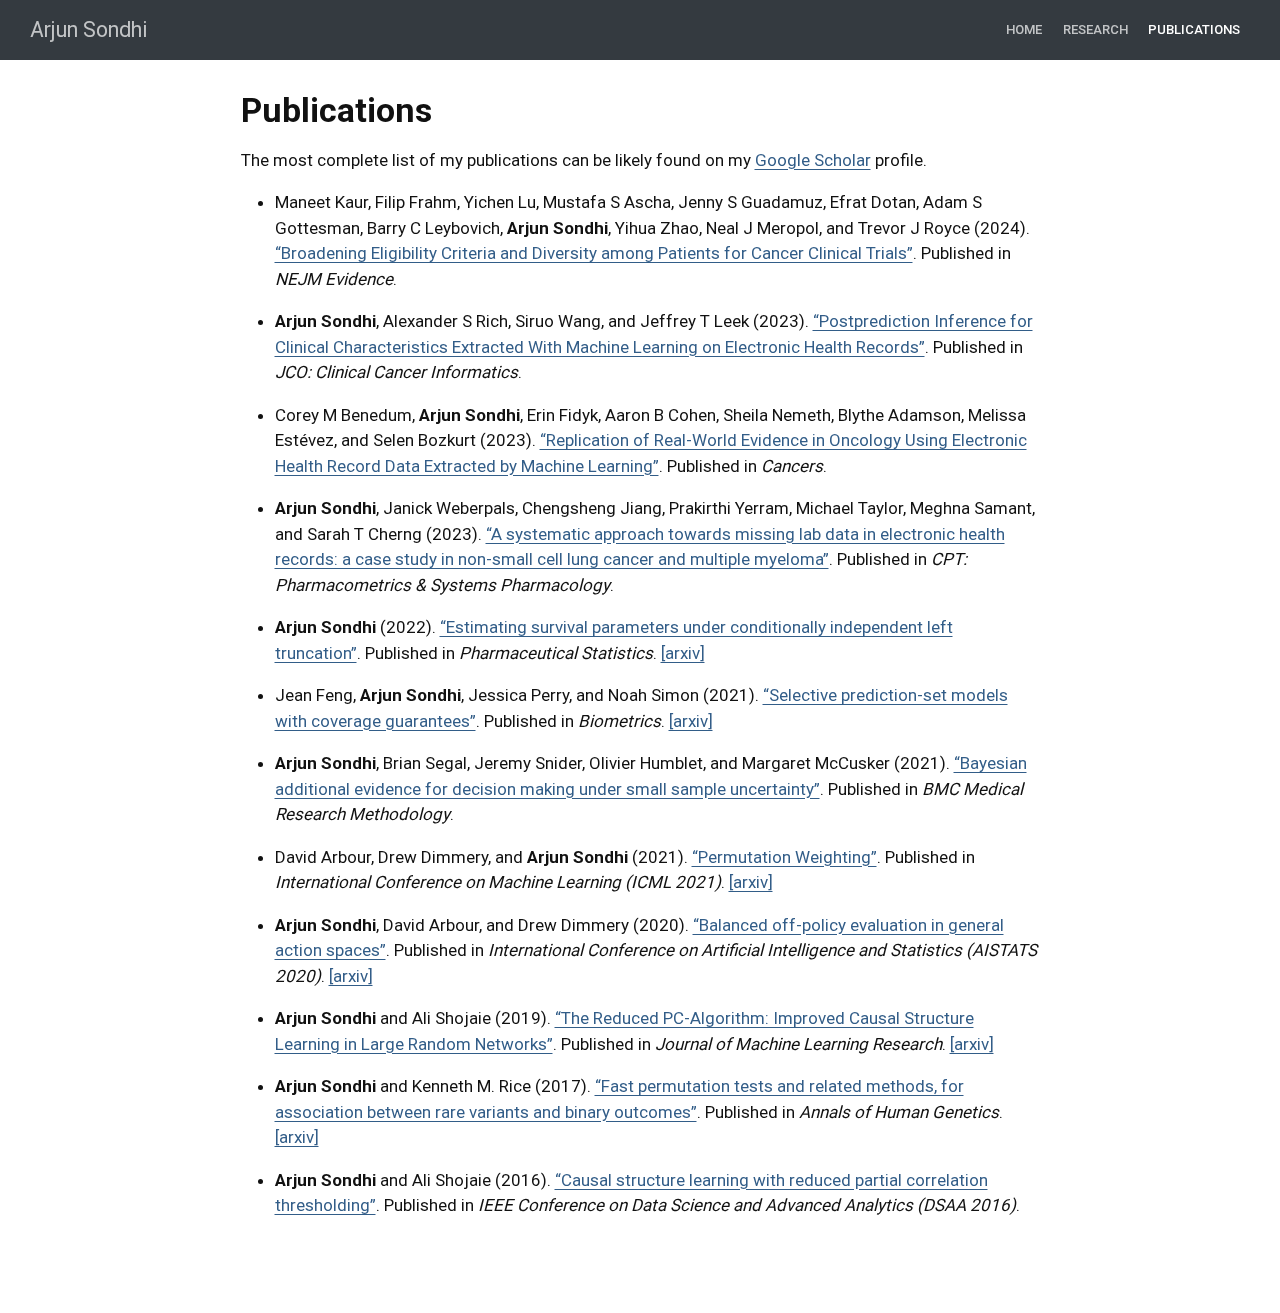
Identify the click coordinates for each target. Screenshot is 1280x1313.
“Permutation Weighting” (784, 857)
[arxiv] (683, 653)
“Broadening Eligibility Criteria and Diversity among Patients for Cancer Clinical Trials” (594, 253)
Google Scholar (813, 160)
